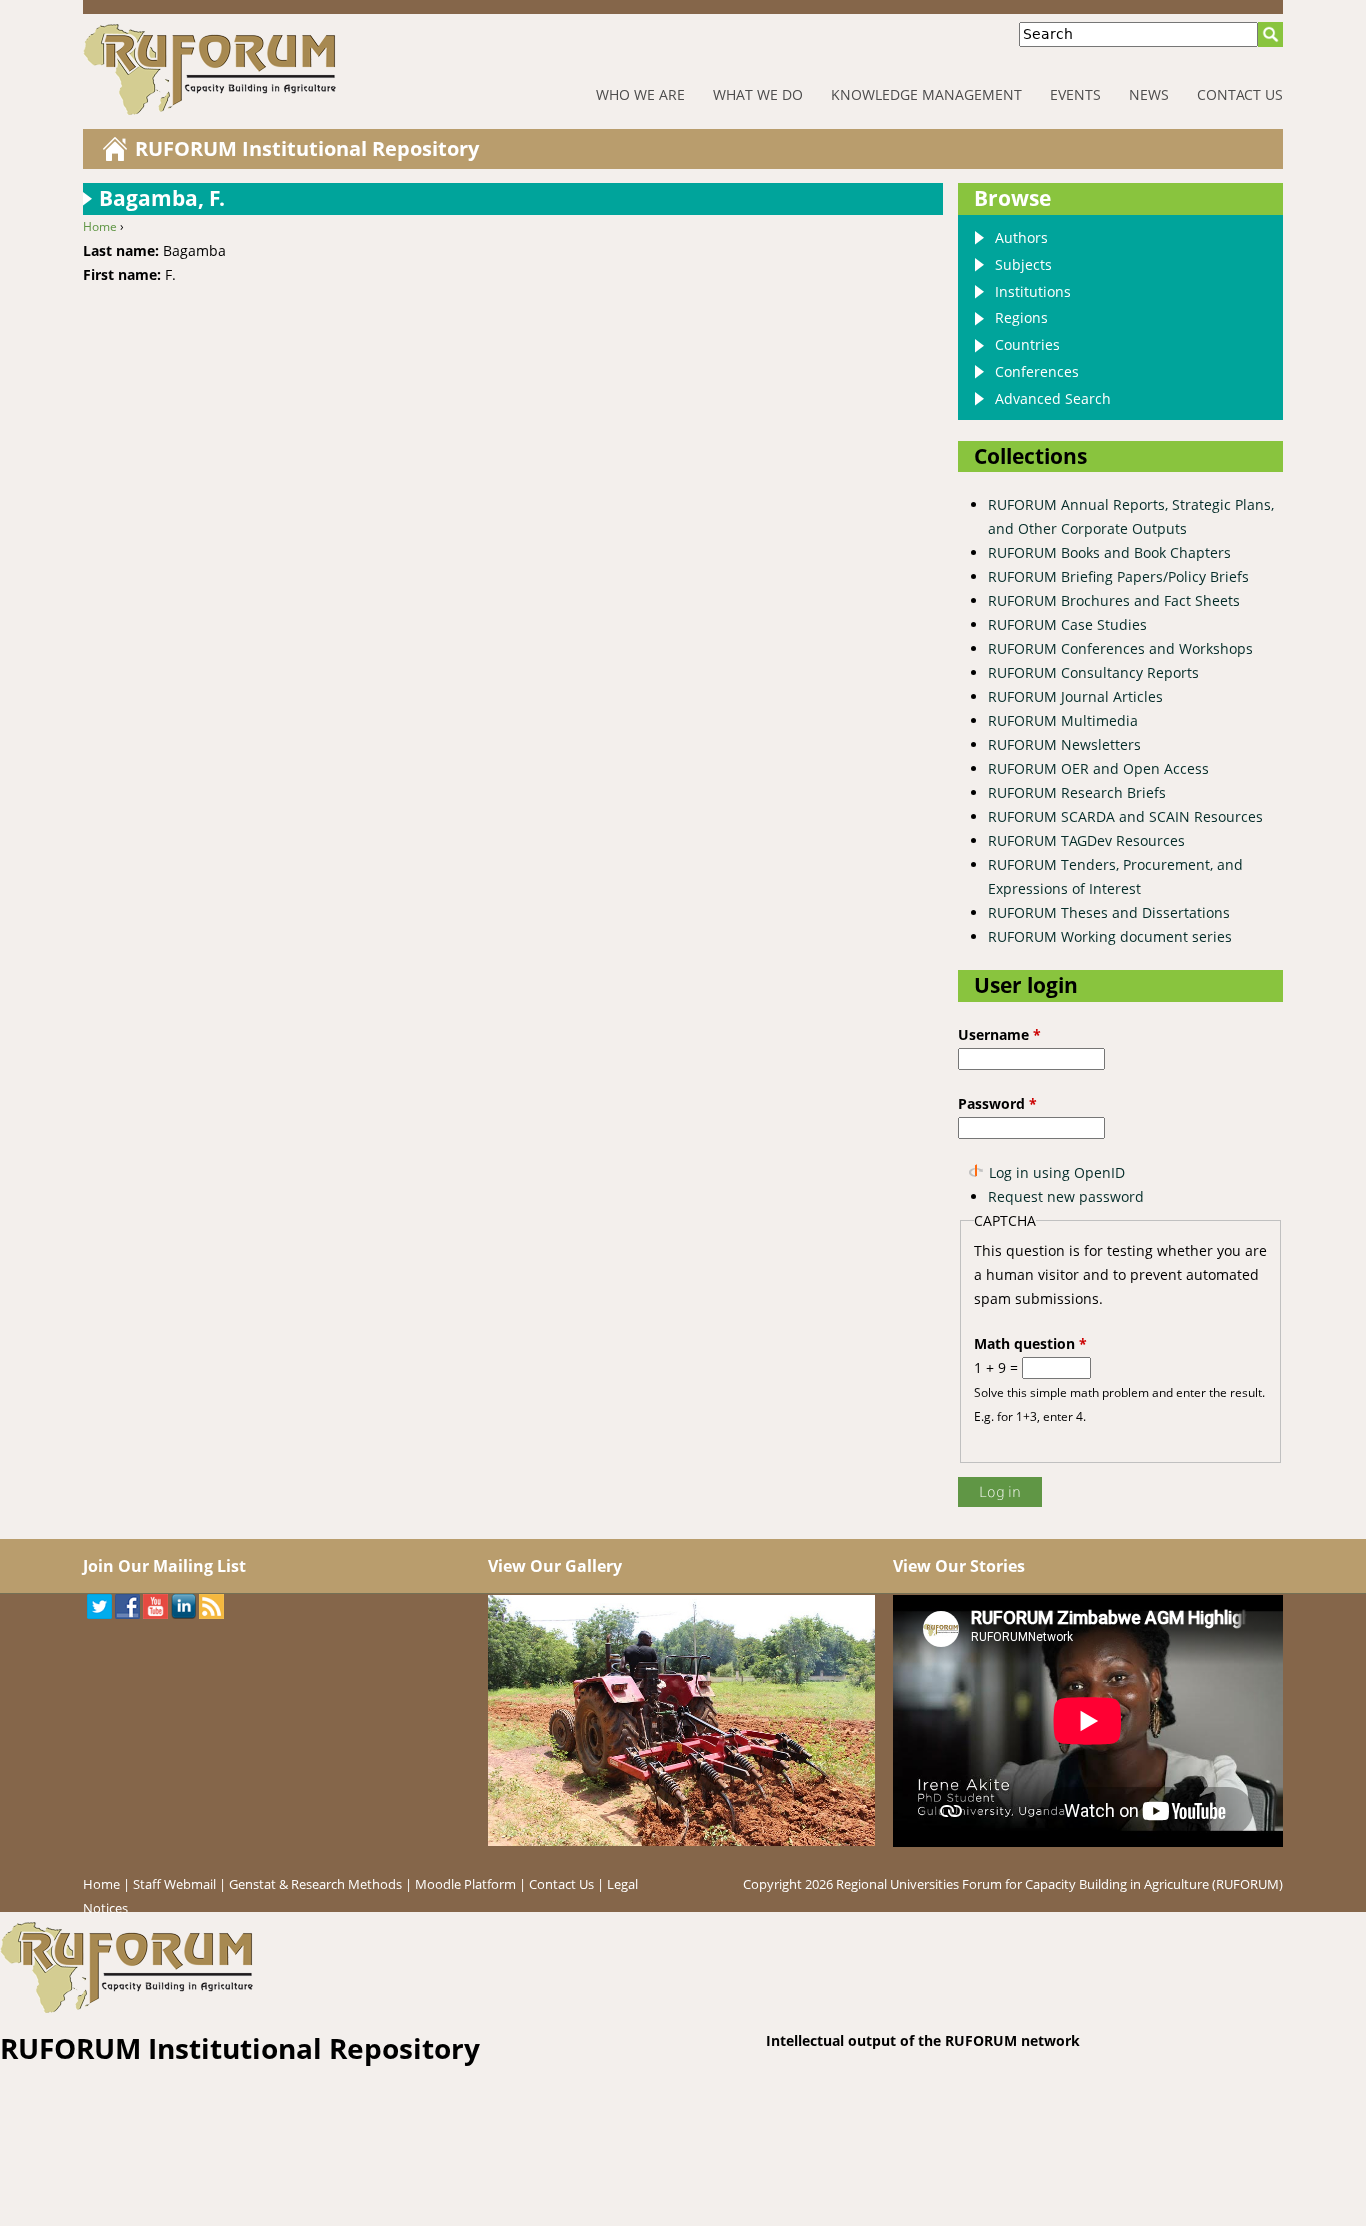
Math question (1030, 1343)
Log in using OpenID (1057, 1172)
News (1149, 94)
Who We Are (640, 94)
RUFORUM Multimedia (1063, 720)
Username (999, 1034)
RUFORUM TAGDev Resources (1086, 840)
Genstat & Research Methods (315, 1884)
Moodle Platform (465, 1884)
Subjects (1023, 264)
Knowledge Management (926, 94)
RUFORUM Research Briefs (1077, 792)
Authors (1021, 237)
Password (997, 1103)
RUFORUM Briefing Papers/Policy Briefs (1118, 576)
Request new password (1066, 1196)
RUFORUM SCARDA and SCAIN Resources (1125, 816)
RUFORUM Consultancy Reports (1093, 672)
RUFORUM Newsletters (1064, 744)
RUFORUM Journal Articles (1075, 696)
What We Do (758, 94)
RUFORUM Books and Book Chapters (1109, 552)
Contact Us (1240, 94)
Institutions (1033, 291)
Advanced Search (1053, 398)
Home (100, 226)
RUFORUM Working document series (1110, 936)
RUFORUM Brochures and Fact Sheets (1114, 600)
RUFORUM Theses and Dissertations (1109, 912)
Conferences (1037, 371)
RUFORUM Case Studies (1067, 624)
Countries (1027, 344)
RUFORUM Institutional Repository (307, 148)
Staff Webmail (174, 1884)
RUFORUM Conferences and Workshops (1120, 648)
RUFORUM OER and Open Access (1098, 768)
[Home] (272, 69)
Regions (1021, 317)
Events (1075, 94)
